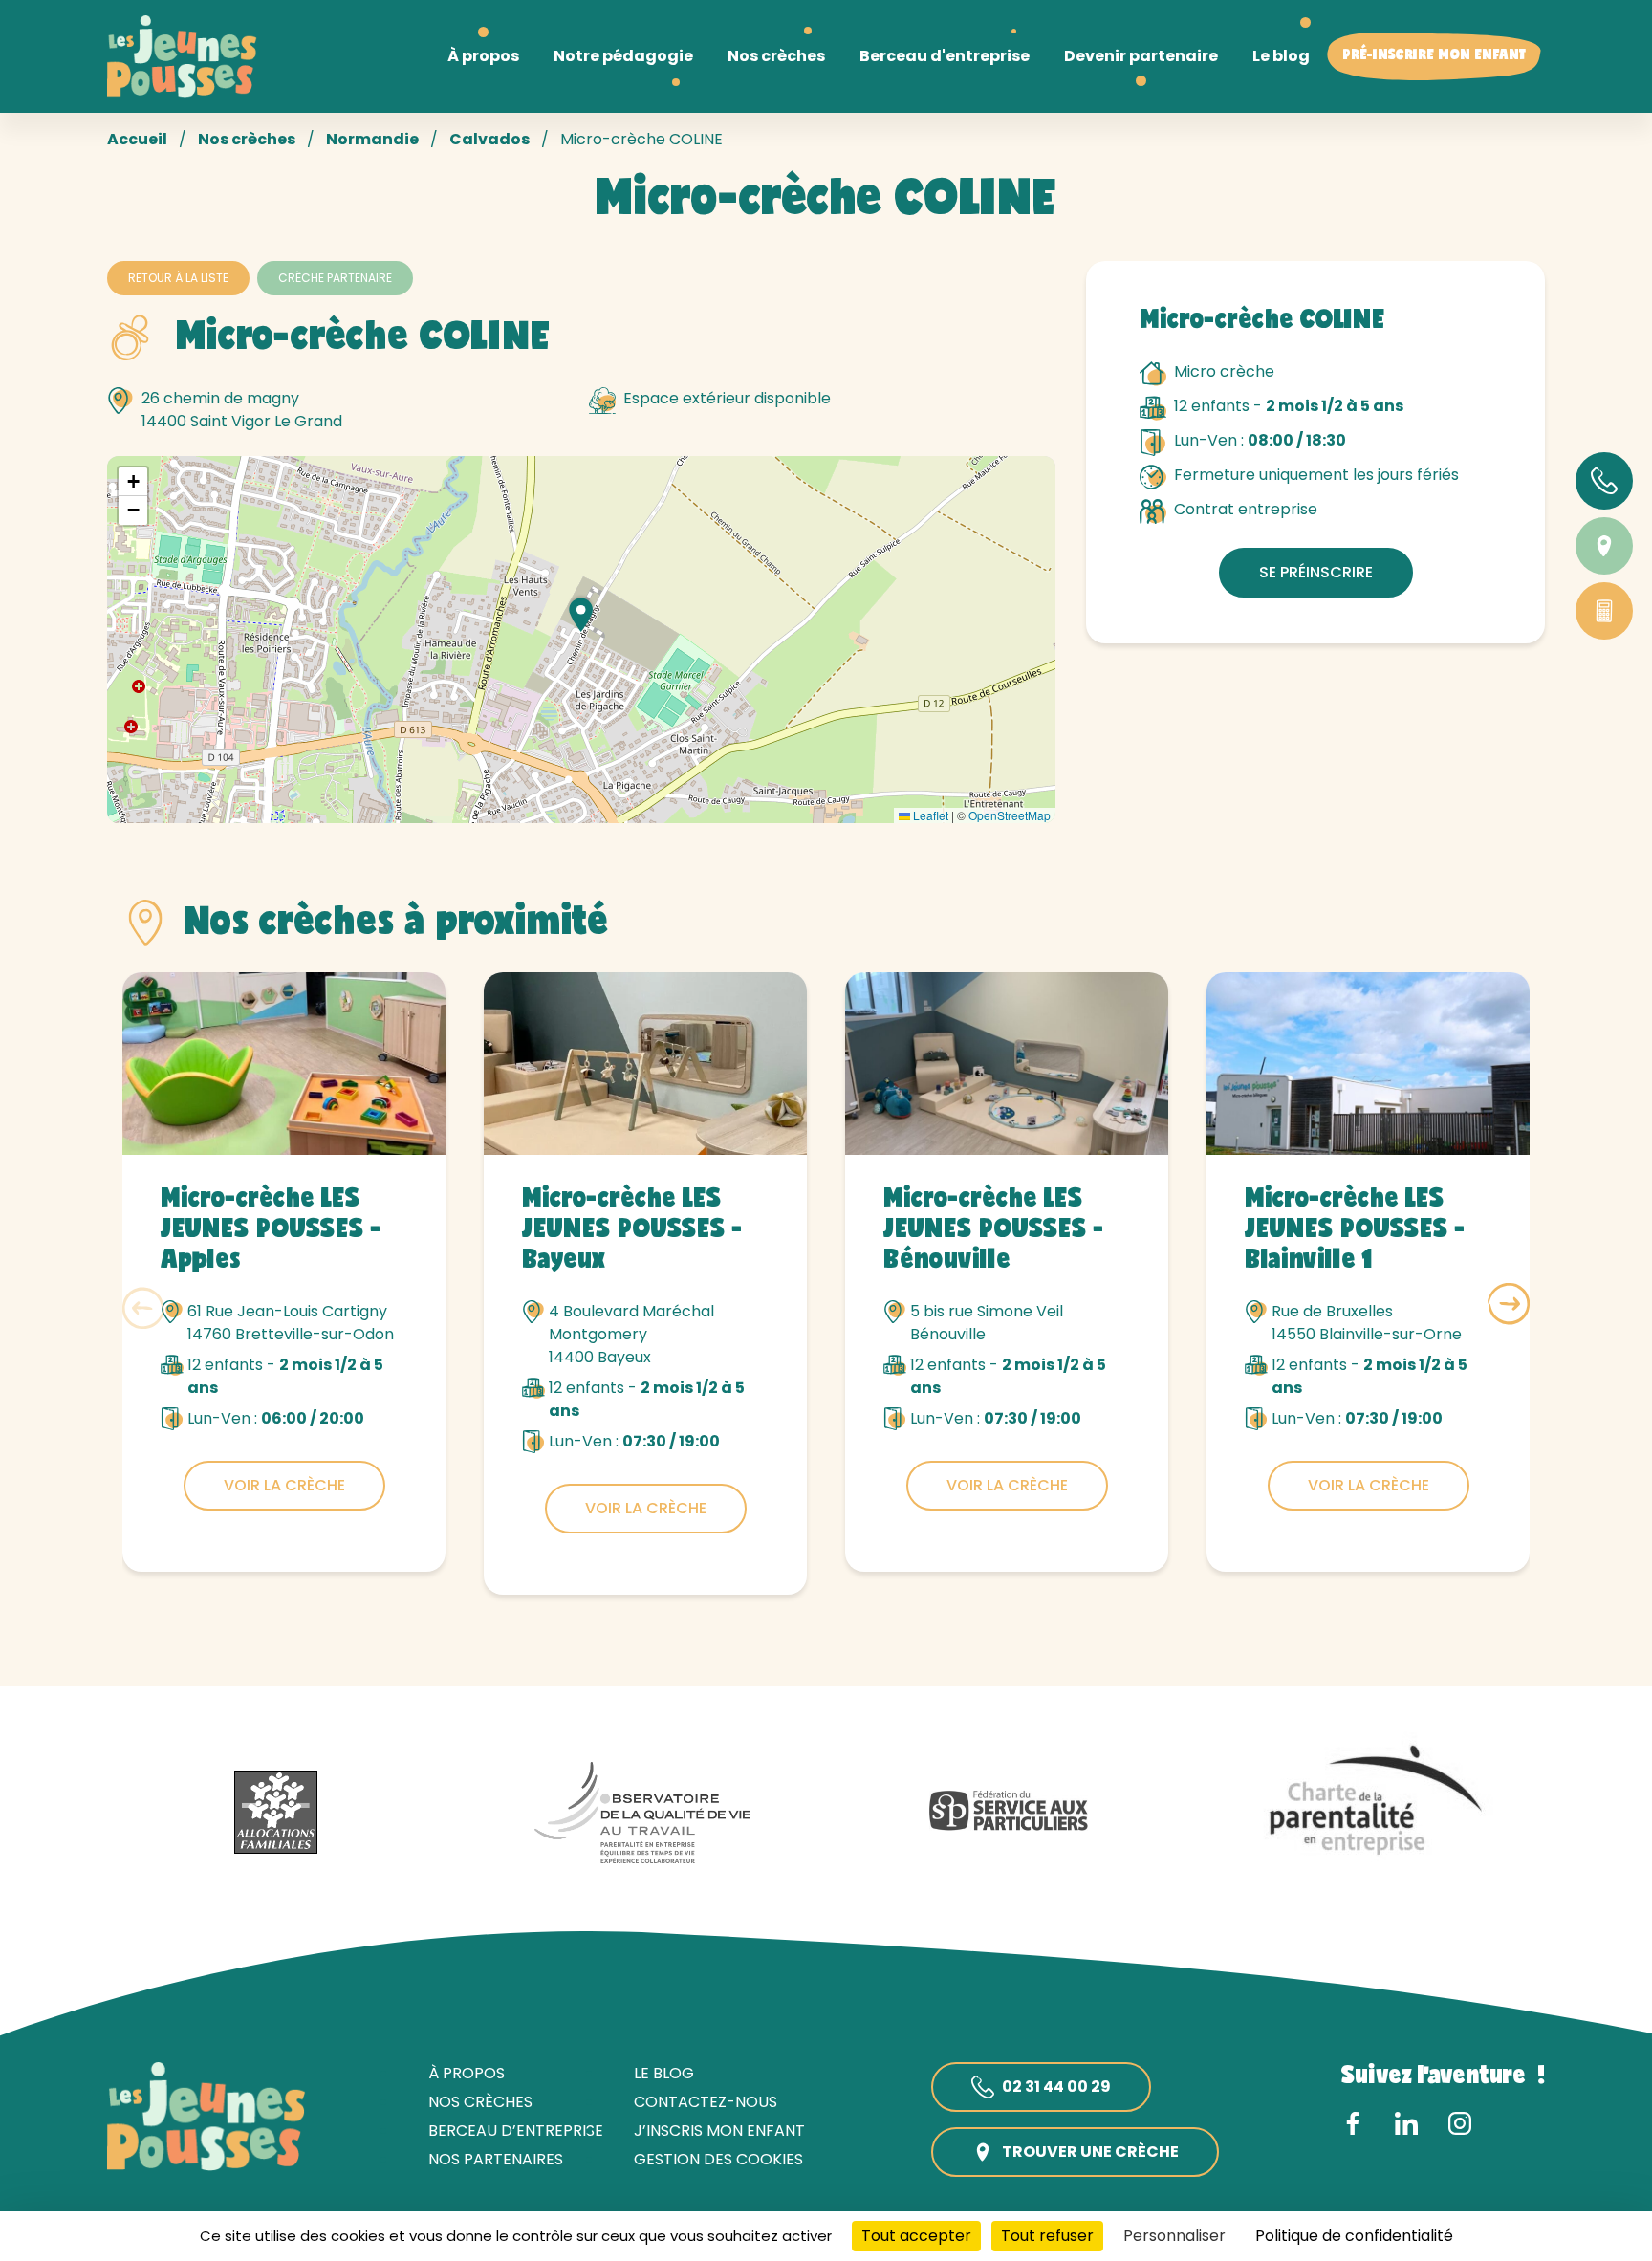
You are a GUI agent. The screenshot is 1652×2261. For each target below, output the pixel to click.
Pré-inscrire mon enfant (1434, 56)
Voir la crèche (284, 1485)
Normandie (372, 139)
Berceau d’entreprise (516, 2131)
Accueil (137, 139)
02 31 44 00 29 (1056, 2087)
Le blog (664, 2073)
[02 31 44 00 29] (1604, 481)
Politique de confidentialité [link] (1354, 2236)
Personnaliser (1174, 2236)
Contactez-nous (706, 2102)
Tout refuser (1047, 2236)
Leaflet (929, 815)
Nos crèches (247, 139)
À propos (467, 2073)
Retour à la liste (178, 278)
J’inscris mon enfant (719, 2131)
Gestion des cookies (718, 2159)
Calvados (489, 139)
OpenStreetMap (1010, 815)
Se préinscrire (1316, 572)
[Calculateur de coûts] (1604, 611)
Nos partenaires (496, 2159)
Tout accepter (916, 2236)
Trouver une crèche (1090, 2152)
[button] (581, 615)
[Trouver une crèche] (1604, 546)
